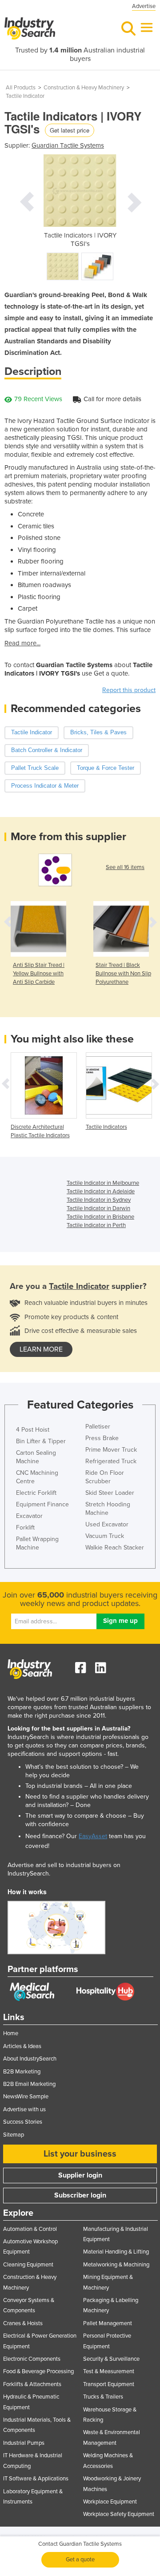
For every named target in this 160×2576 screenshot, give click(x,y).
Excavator (29, 1516)
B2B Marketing (22, 2072)
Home (11, 2033)
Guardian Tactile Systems (68, 145)
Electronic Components (32, 2359)
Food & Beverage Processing (38, 2371)
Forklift (25, 1527)
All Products (21, 88)
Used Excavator (107, 1524)
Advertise (144, 6)
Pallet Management (108, 2323)
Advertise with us (24, 2109)
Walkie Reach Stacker (115, 1548)
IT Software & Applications (36, 2479)
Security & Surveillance (111, 2359)
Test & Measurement (109, 2371)
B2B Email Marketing (29, 2084)
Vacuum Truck (105, 1536)
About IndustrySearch (30, 2059)
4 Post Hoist (33, 1430)
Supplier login (80, 2175)
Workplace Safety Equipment (119, 2514)
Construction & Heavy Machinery (84, 88)
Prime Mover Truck (111, 1450)
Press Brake (102, 1438)
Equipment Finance (42, 1504)
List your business (80, 2154)
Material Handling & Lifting (116, 2252)
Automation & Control (30, 2229)
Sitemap (14, 2135)
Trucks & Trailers (103, 2397)
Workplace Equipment (110, 2502)
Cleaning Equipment (28, 2265)
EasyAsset (93, 1836)
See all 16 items (125, 867)
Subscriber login (80, 2195)
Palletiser (98, 1427)
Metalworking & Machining (116, 2265)
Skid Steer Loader (110, 1493)
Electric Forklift (36, 1493)
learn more (41, 1349)
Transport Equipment (109, 2384)
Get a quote (80, 2560)
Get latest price (70, 130)
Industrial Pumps (24, 2443)
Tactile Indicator (25, 96)
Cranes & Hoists (23, 2323)
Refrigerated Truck (111, 1461)
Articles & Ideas (22, 2046)
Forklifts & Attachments (32, 2384)
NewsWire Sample (26, 2097)
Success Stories (23, 2122)
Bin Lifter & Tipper (41, 1441)
